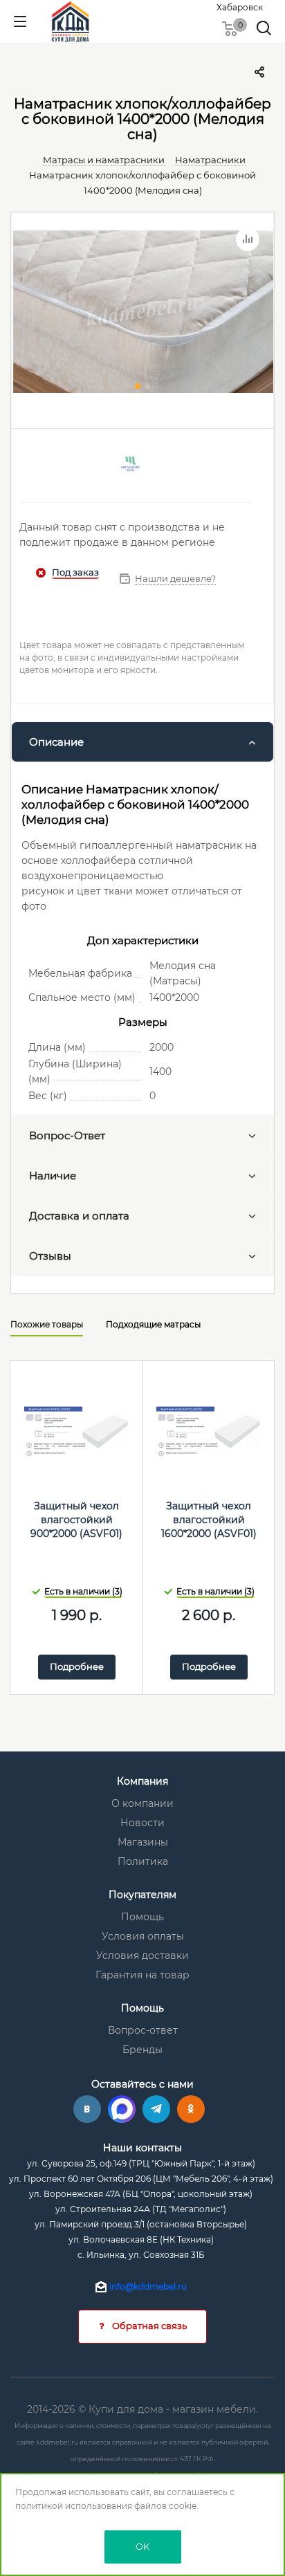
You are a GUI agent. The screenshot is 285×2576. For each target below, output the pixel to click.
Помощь (142, 1917)
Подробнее (77, 1666)
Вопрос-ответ (143, 2030)
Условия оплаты (143, 1936)
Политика (143, 1861)
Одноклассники (191, 2109)
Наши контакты (142, 2148)
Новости (142, 1823)
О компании (142, 1803)
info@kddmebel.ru (148, 2287)
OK (142, 2546)
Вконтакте (87, 2109)
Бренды (142, 2050)
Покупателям (142, 1895)
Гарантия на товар (142, 1975)
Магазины (143, 1842)
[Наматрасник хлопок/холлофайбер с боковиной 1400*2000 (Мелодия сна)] (142, 313)
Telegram (156, 2109)
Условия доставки (142, 1956)
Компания (142, 1781)
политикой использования (74, 2506)
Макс (122, 2109)
